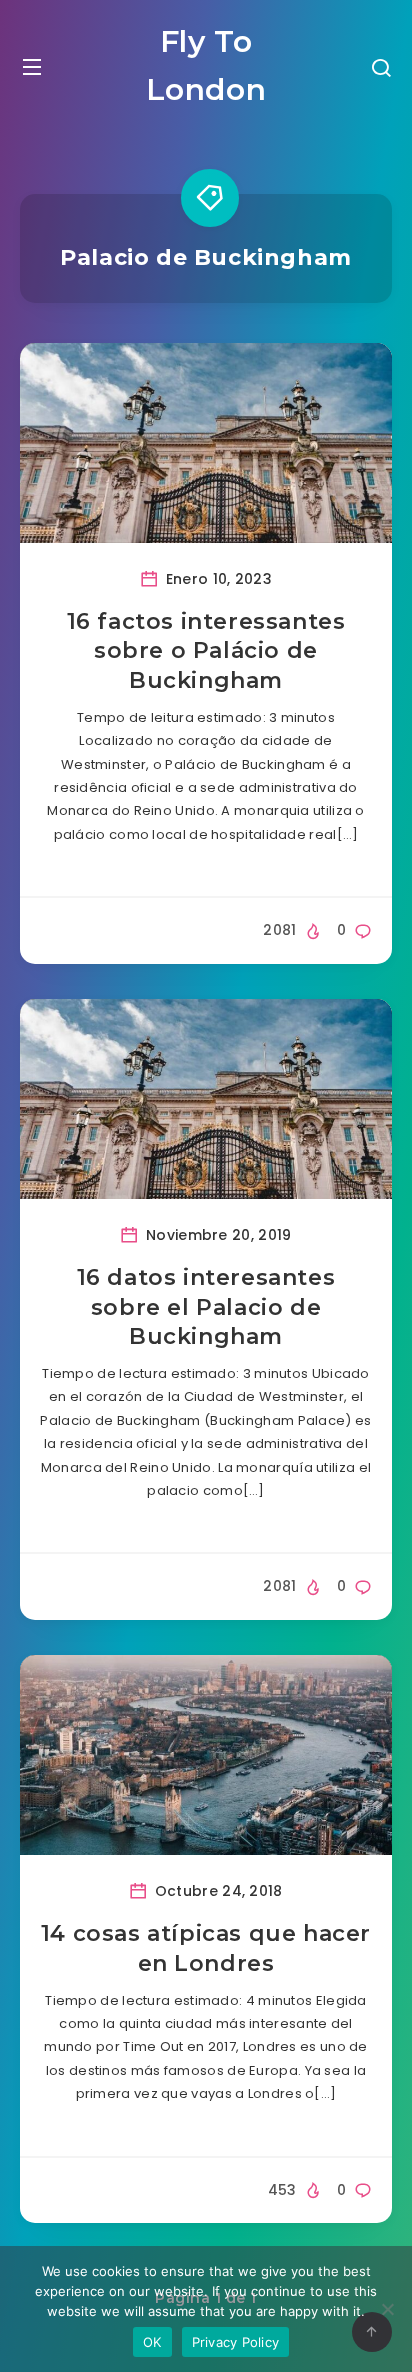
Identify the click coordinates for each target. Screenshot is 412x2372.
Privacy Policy (236, 2342)
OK (152, 2342)
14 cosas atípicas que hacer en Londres (206, 1948)
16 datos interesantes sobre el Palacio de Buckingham (206, 1307)
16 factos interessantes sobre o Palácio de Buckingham (206, 651)
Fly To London (206, 65)
